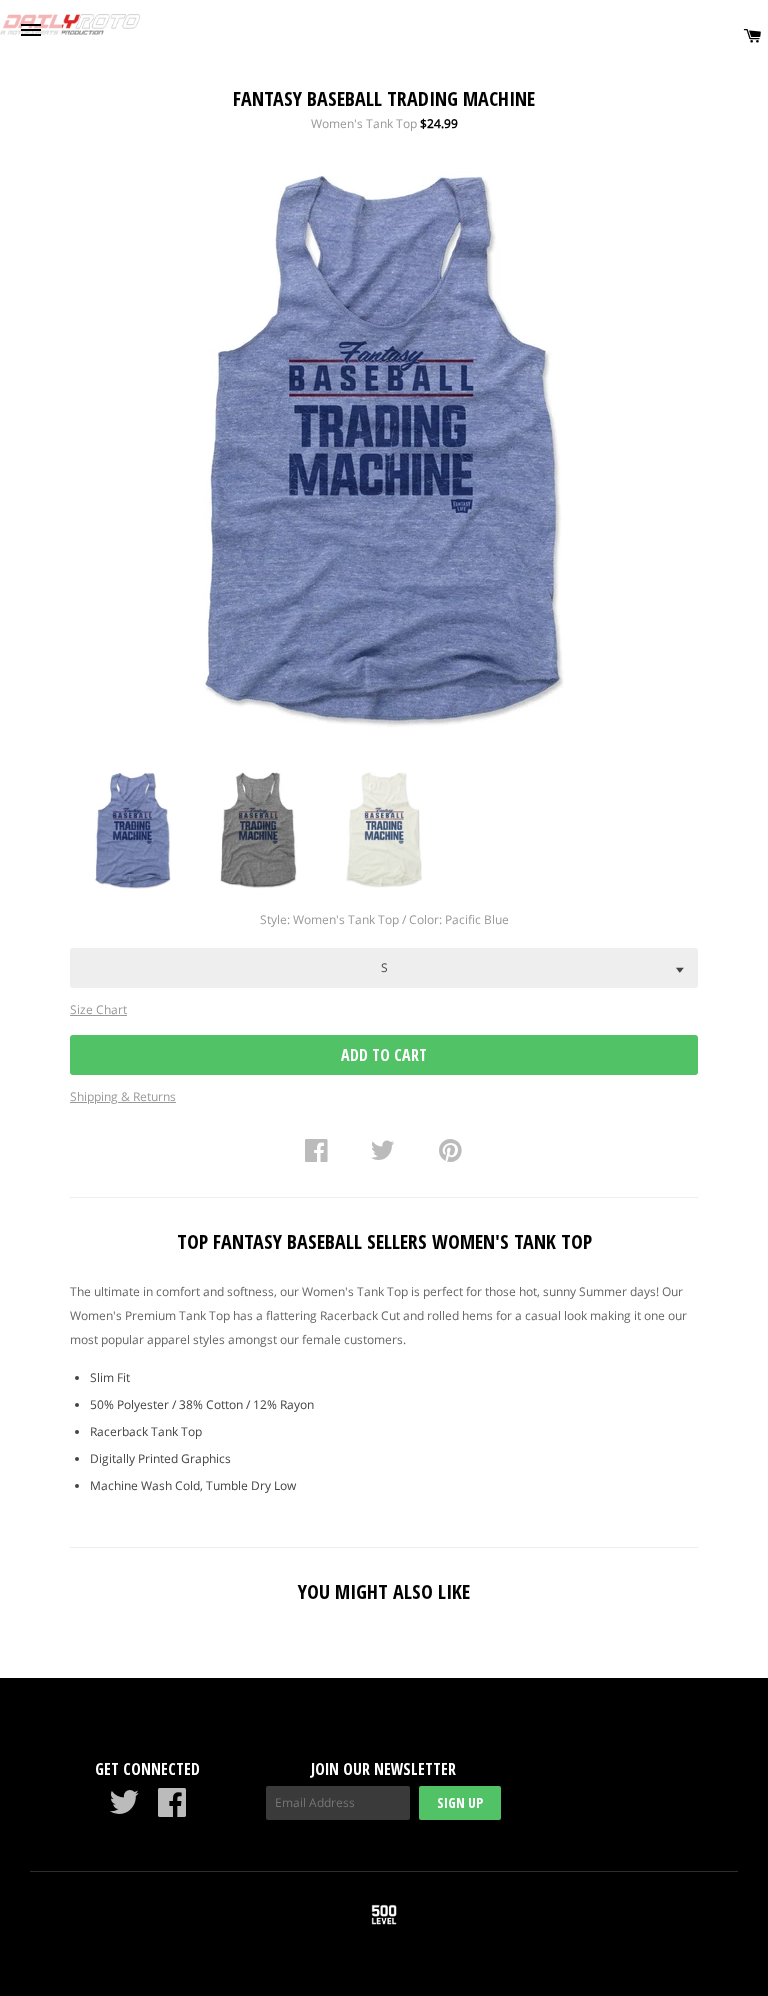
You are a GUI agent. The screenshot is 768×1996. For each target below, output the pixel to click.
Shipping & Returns (123, 1096)
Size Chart (98, 1009)
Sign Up (460, 1802)
